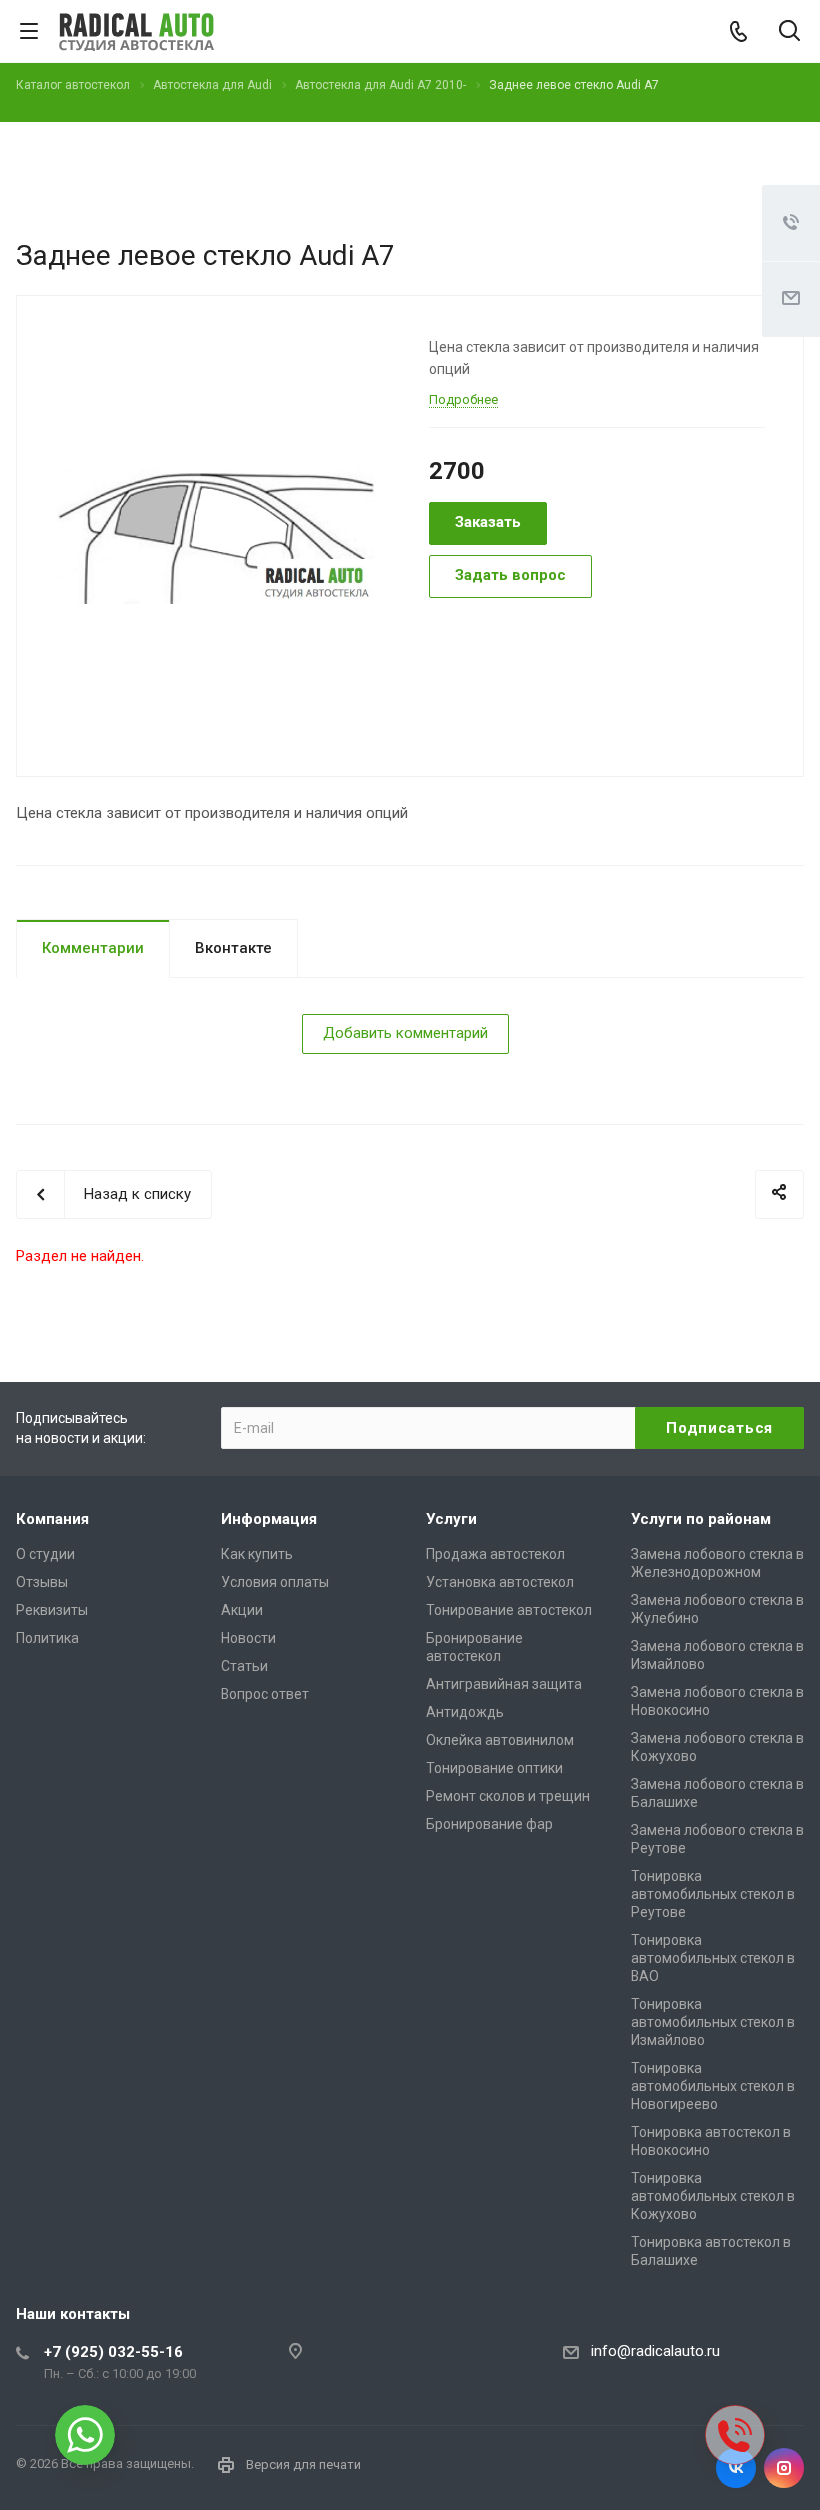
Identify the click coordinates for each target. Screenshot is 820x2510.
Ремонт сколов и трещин (508, 1796)
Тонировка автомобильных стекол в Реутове (713, 1894)
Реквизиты (52, 1610)
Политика (47, 1638)
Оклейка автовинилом (500, 1740)
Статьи (244, 1666)
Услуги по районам (701, 1519)
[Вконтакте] (736, 2468)
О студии (45, 1554)
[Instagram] (784, 2468)
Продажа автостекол (495, 1554)
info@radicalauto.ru (655, 2351)
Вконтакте (233, 948)
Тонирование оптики (494, 1768)
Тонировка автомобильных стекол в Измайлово (713, 2022)
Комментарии (93, 948)
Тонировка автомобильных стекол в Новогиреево (713, 2086)
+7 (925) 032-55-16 (113, 2352)
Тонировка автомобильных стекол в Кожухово (713, 2196)
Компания (52, 1519)
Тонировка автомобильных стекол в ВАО (713, 1958)
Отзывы (42, 1582)
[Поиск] (789, 32)
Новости (248, 1638)
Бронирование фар (489, 1824)
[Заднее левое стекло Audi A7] (215, 534)
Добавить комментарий (405, 1033)
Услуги (451, 1519)
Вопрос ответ (265, 1694)
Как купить (257, 1554)
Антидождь (465, 1712)
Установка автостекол (500, 1582)
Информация (269, 1519)
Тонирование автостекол (509, 1610)
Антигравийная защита (504, 1684)
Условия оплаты (275, 1582)
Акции (242, 1610)
